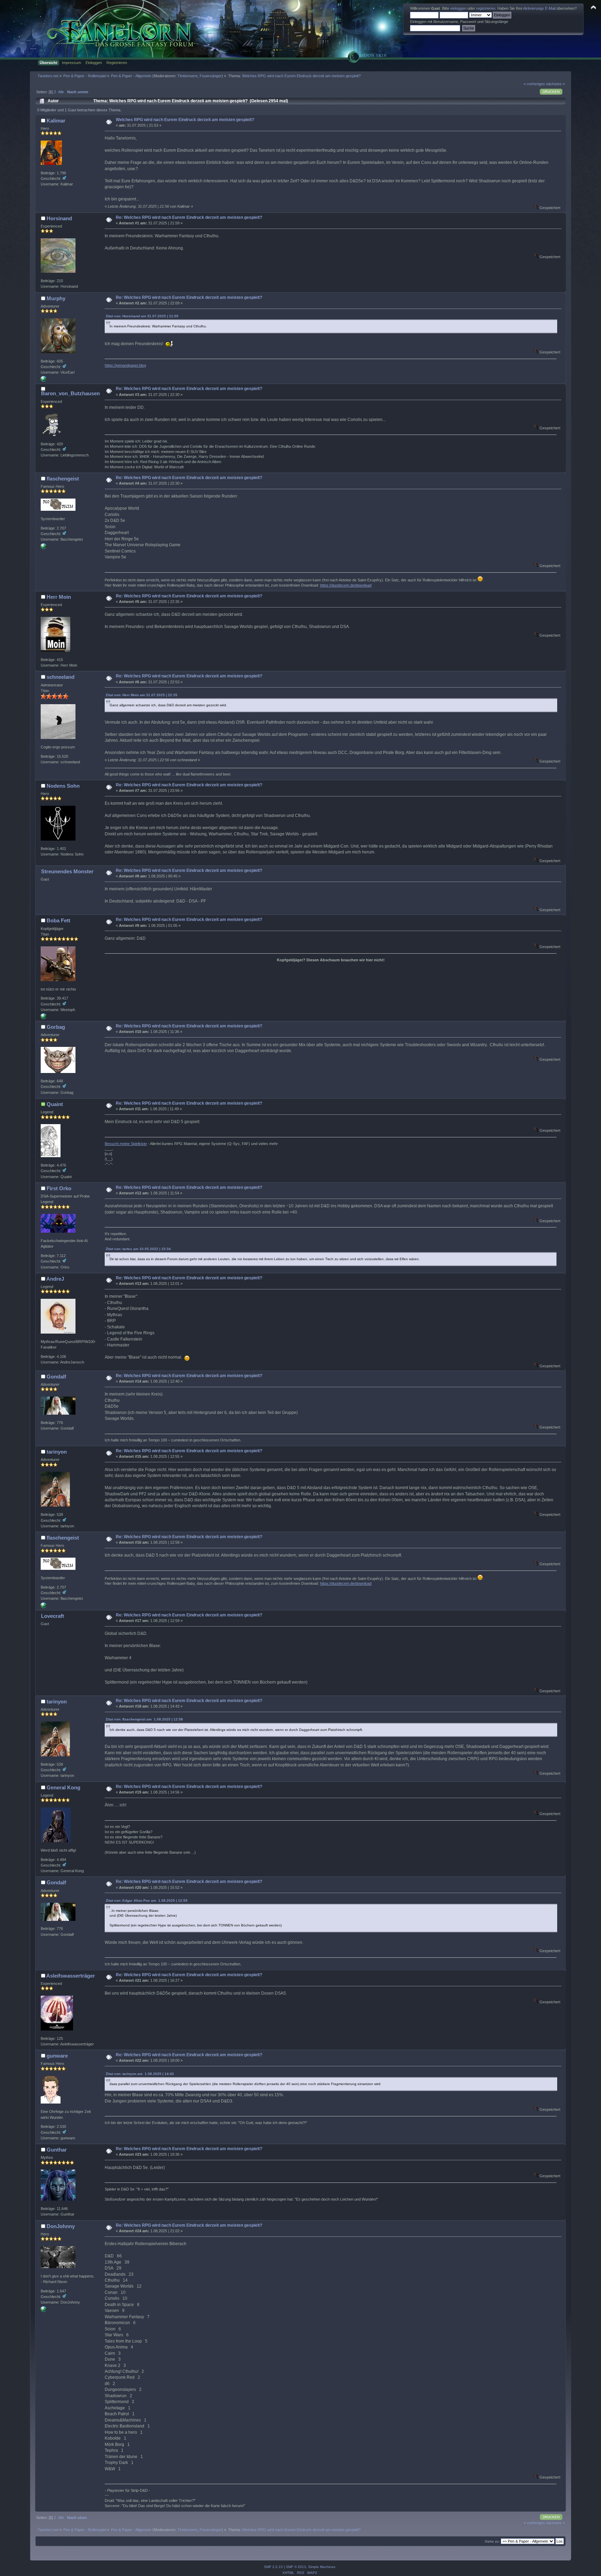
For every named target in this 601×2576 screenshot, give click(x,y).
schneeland (61, 677)
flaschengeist (63, 479)
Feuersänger (211, 76)
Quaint (55, 1104)
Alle (61, 92)
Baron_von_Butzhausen (70, 393)
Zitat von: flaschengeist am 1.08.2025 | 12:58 (144, 1719)
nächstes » (555, 84)
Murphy (56, 298)
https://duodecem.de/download (346, 585)
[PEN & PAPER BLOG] (43, 380)
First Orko (59, 1188)
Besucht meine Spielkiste (126, 1144)
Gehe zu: (492, 2541)
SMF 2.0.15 (273, 2567)
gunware (57, 2056)
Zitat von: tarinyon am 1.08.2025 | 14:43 (140, 2074)
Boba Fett (58, 920)
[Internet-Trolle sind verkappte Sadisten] (43, 1018)
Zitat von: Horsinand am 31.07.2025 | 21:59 (142, 316)
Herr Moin (59, 597)
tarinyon (57, 1452)
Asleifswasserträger (71, 1976)
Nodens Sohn (63, 786)
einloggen (458, 8)
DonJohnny (61, 2226)
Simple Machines (322, 2567)
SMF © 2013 (296, 2567)
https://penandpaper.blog (125, 365)
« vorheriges (534, 84)
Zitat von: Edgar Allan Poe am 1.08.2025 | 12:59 (147, 1901)
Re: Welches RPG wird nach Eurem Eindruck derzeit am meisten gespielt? (189, 217)
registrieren (486, 8)
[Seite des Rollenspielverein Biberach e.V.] (43, 2311)
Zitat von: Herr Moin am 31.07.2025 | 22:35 (142, 695)
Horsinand (59, 218)
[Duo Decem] (43, 548)
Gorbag (56, 1027)
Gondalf (56, 1377)
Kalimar (56, 121)
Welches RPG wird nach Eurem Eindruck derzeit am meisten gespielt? (185, 120)
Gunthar (57, 2150)
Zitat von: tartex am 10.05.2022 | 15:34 (138, 1249)
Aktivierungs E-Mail (539, 8)
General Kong (63, 1787)
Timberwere (187, 76)
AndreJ (55, 1279)
